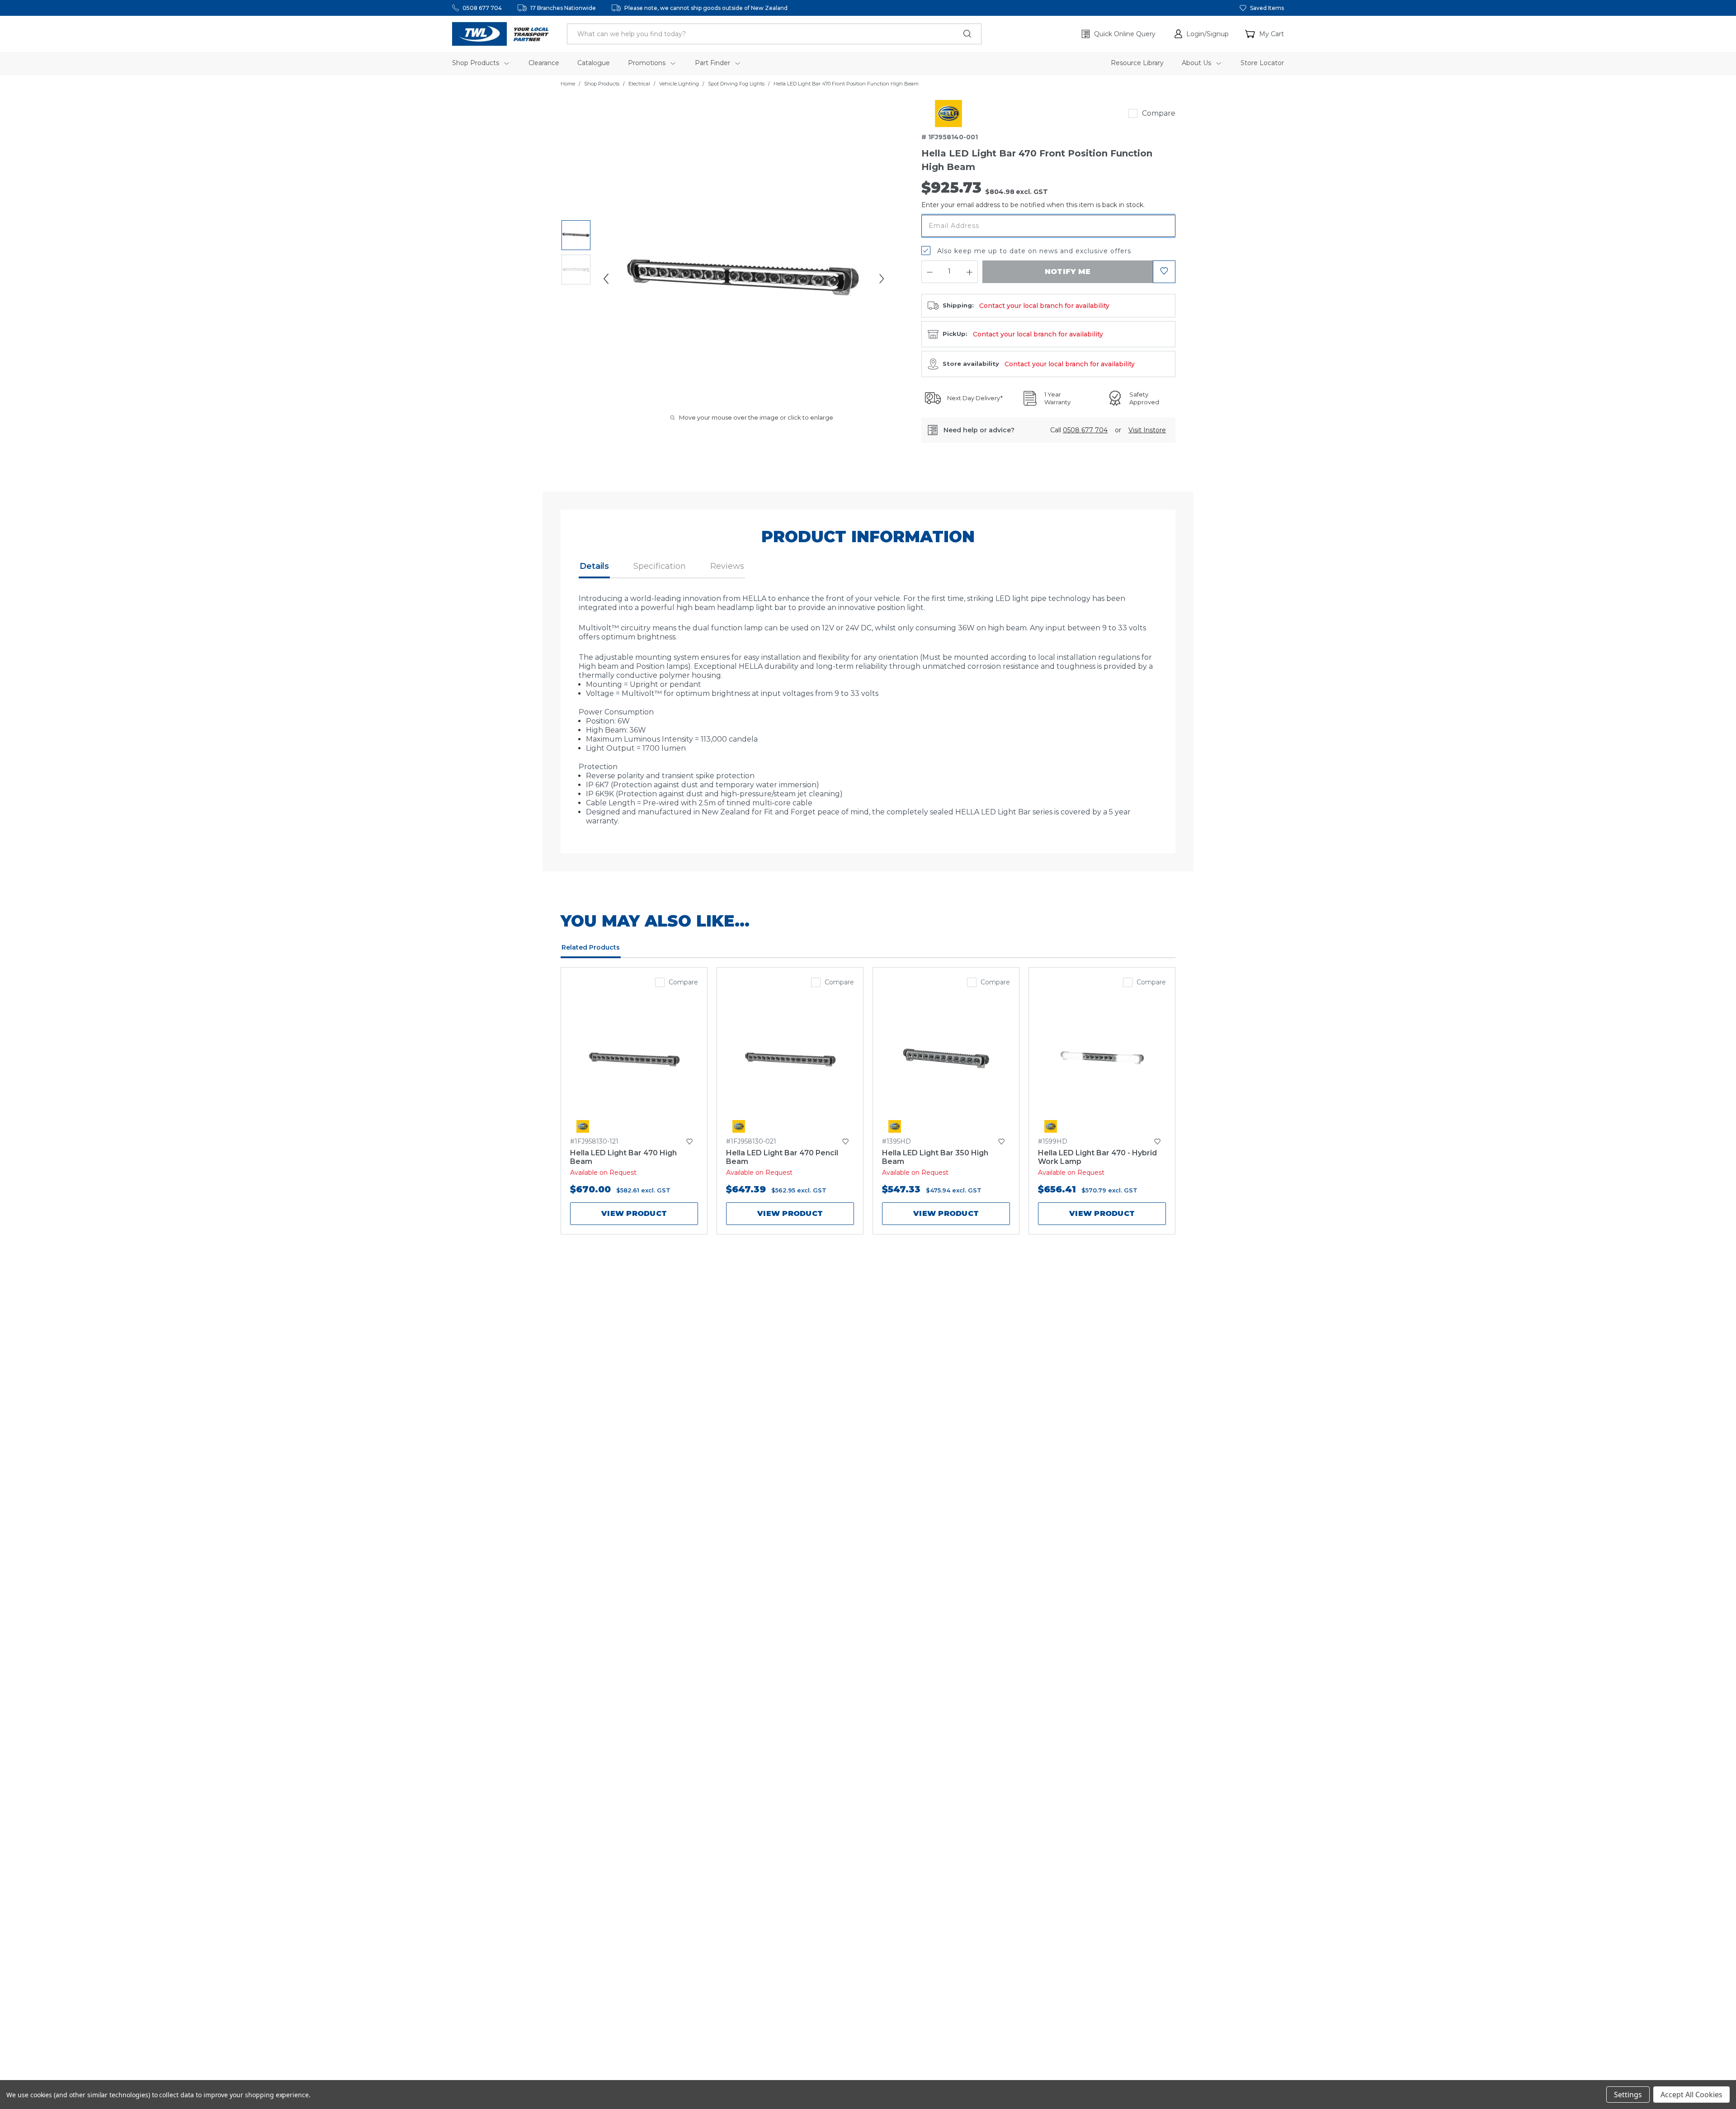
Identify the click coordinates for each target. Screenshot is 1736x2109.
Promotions (648, 63)
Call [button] (1079, 430)
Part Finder (713, 63)
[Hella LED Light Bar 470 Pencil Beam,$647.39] (790, 1059)
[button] (1202, 34)
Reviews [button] (727, 566)
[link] (948, 113)
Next (882, 279)
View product (634, 1213)
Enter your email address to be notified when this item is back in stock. (1033, 205)
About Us (1197, 63)
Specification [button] (660, 566)
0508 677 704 (482, 8)
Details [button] (594, 566)
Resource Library (1137, 63)
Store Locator (1262, 63)
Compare (1159, 113)
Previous (606, 279)
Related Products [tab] (591, 947)
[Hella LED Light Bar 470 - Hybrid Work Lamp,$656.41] (1102, 1059)
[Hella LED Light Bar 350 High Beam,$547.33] (946, 1059)
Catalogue (594, 63)
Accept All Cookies (1691, 2095)
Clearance (544, 63)
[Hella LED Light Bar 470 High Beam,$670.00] (634, 1059)
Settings (1628, 2095)
